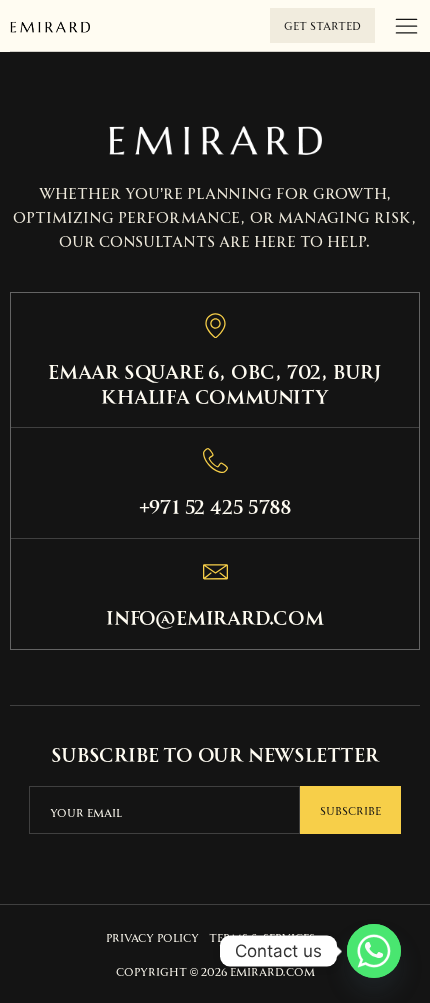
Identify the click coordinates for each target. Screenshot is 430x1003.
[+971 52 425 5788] (215, 460)
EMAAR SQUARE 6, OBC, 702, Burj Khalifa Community (215, 382)
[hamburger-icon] (406, 27)
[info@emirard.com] (215, 571)
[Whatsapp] (374, 951)
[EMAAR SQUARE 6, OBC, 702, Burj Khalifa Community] (215, 325)
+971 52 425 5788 (215, 505)
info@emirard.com (215, 616)
